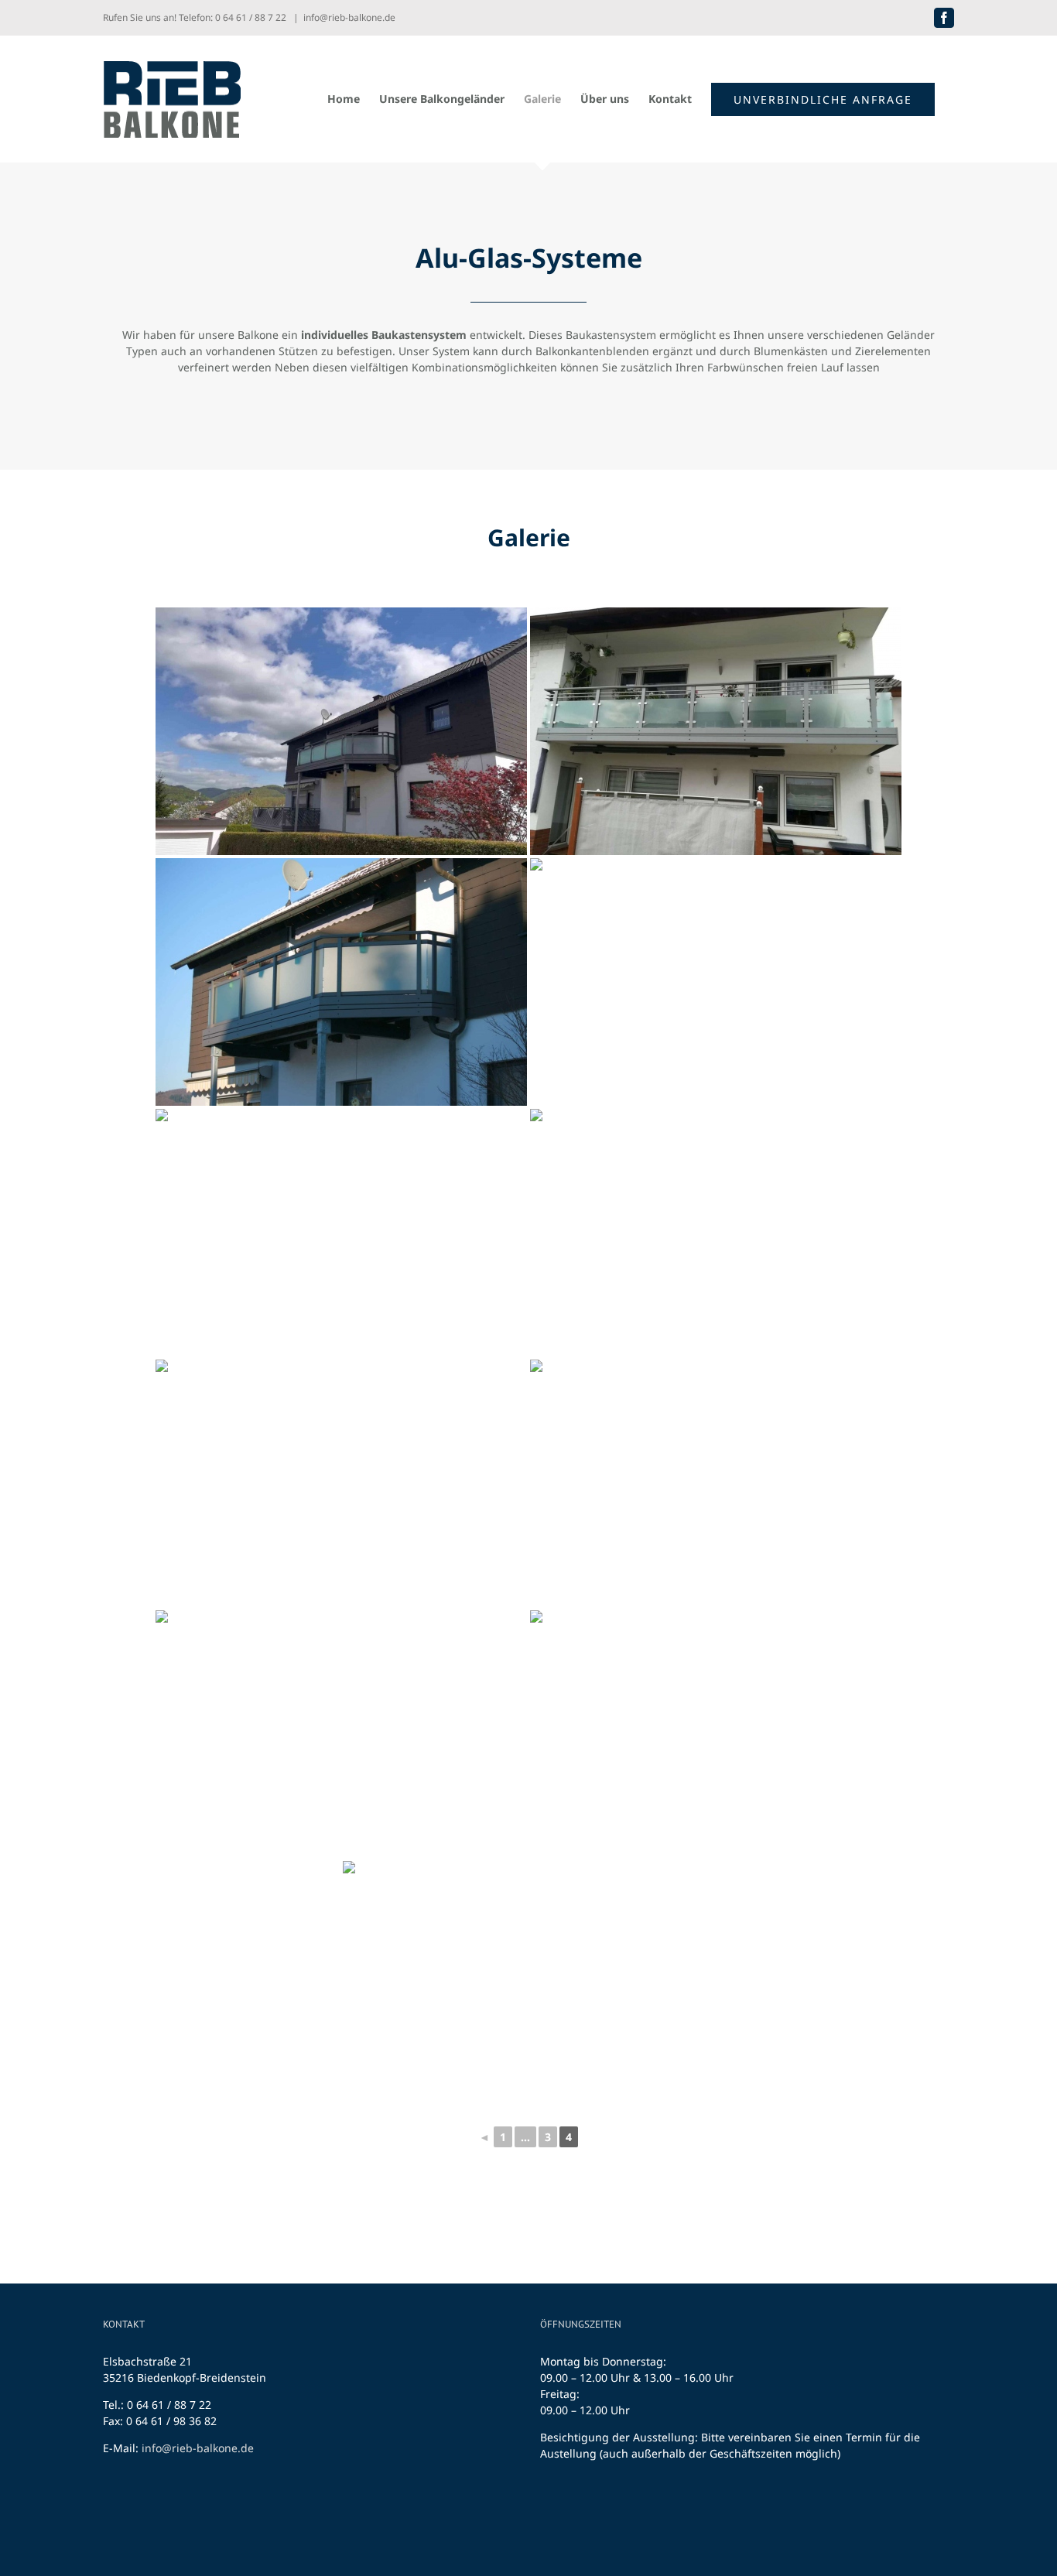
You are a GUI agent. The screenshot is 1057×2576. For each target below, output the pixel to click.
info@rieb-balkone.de (349, 17)
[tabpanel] (528, 1381)
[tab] (528, 536)
